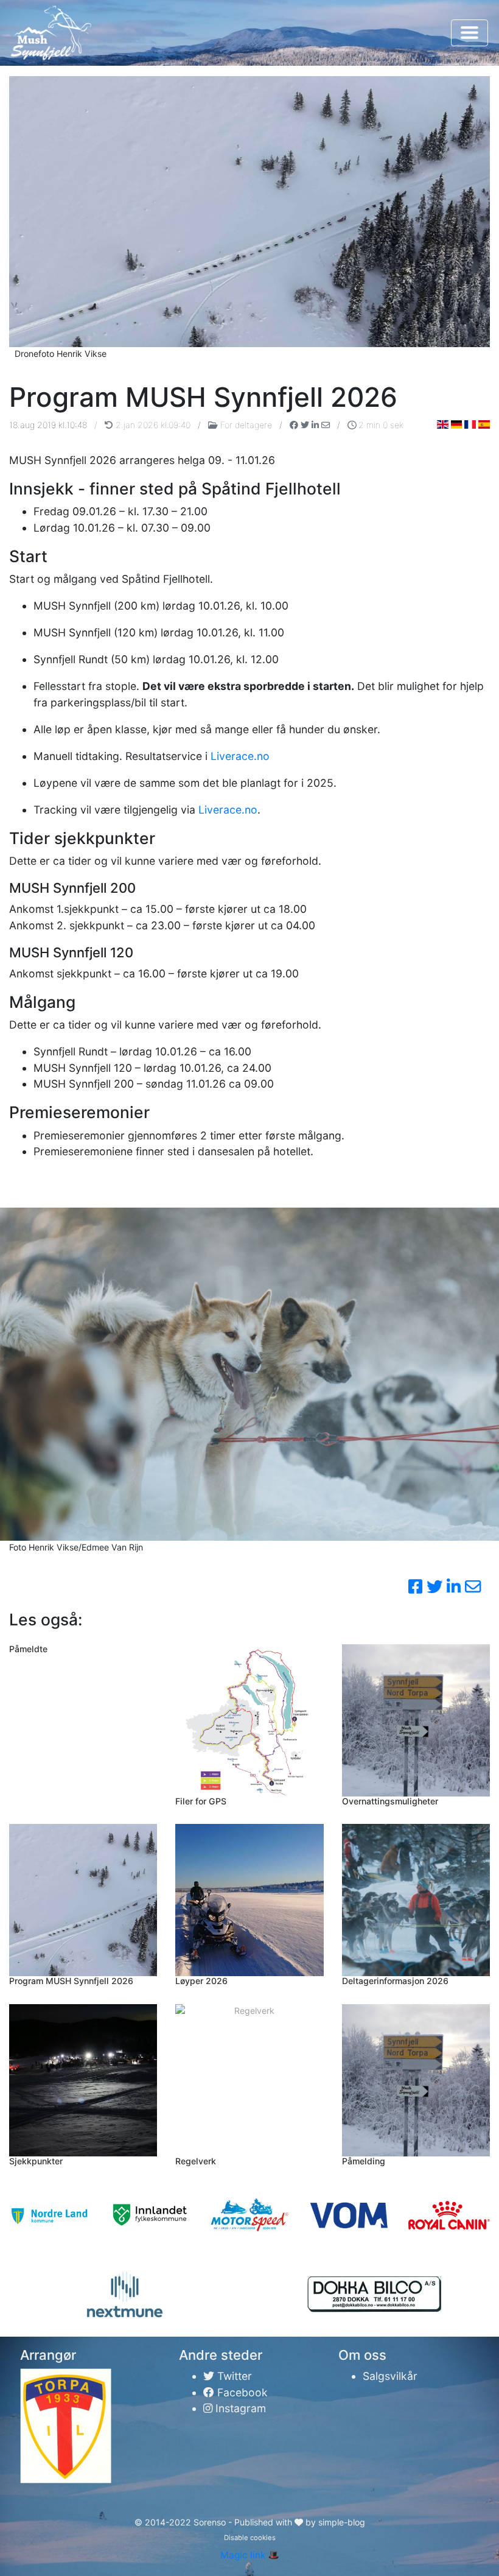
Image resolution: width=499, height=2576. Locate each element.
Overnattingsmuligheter (390, 1801)
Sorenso (211, 2522)
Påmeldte (28, 1649)
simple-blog (342, 2522)
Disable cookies (250, 2538)
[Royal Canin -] (449, 2215)
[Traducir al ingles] (484, 424)
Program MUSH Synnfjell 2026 (71, 1981)
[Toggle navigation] (469, 33)
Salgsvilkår (390, 2376)
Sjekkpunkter (36, 2161)
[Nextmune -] (125, 2295)
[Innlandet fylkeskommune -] (150, 2215)
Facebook (241, 2392)
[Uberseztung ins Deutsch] (457, 424)
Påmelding (364, 2161)
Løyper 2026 (201, 1981)
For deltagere (246, 425)
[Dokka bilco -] (374, 2294)
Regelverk (196, 2161)
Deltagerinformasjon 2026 (395, 1981)
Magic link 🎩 (250, 2555)
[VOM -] (349, 2215)
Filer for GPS (201, 1801)
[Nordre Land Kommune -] (50, 2215)
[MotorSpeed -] (249, 2215)
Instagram (239, 2408)
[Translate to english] (443, 424)
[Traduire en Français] (470, 424)
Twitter (233, 2376)
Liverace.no (240, 756)
